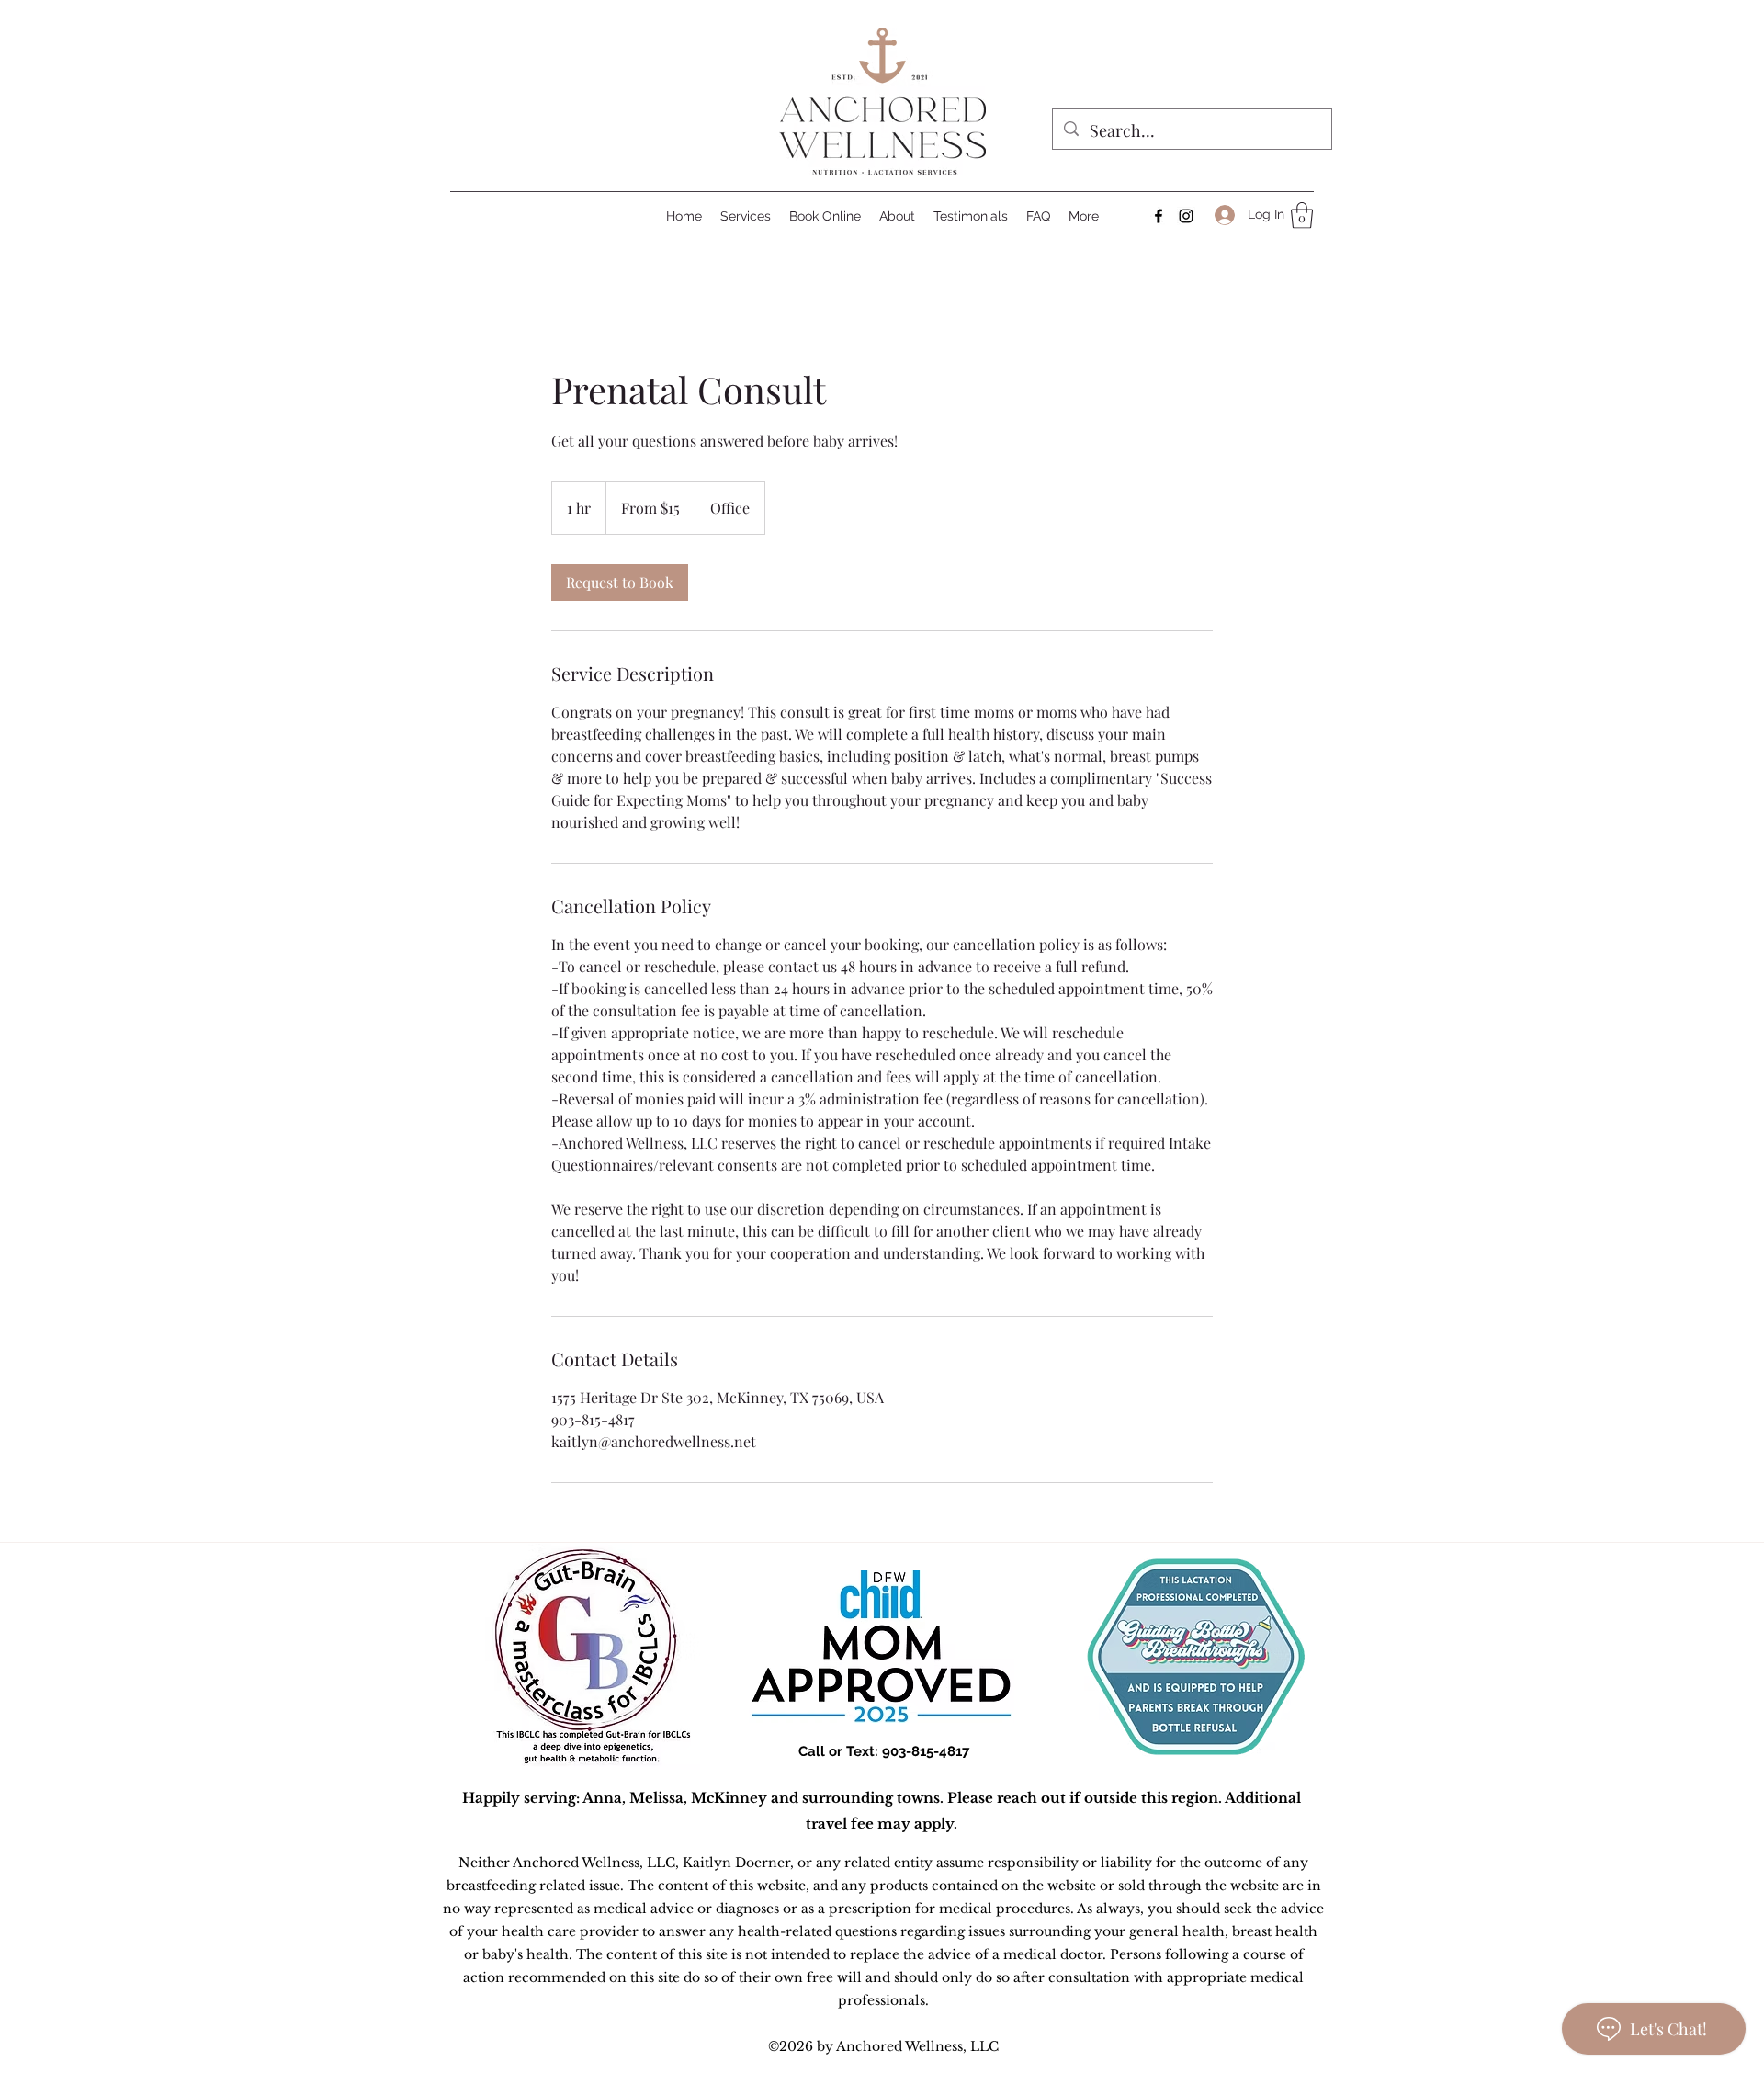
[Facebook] (1159, 216)
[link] (620, 583)
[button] (1302, 215)
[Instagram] (1186, 216)
